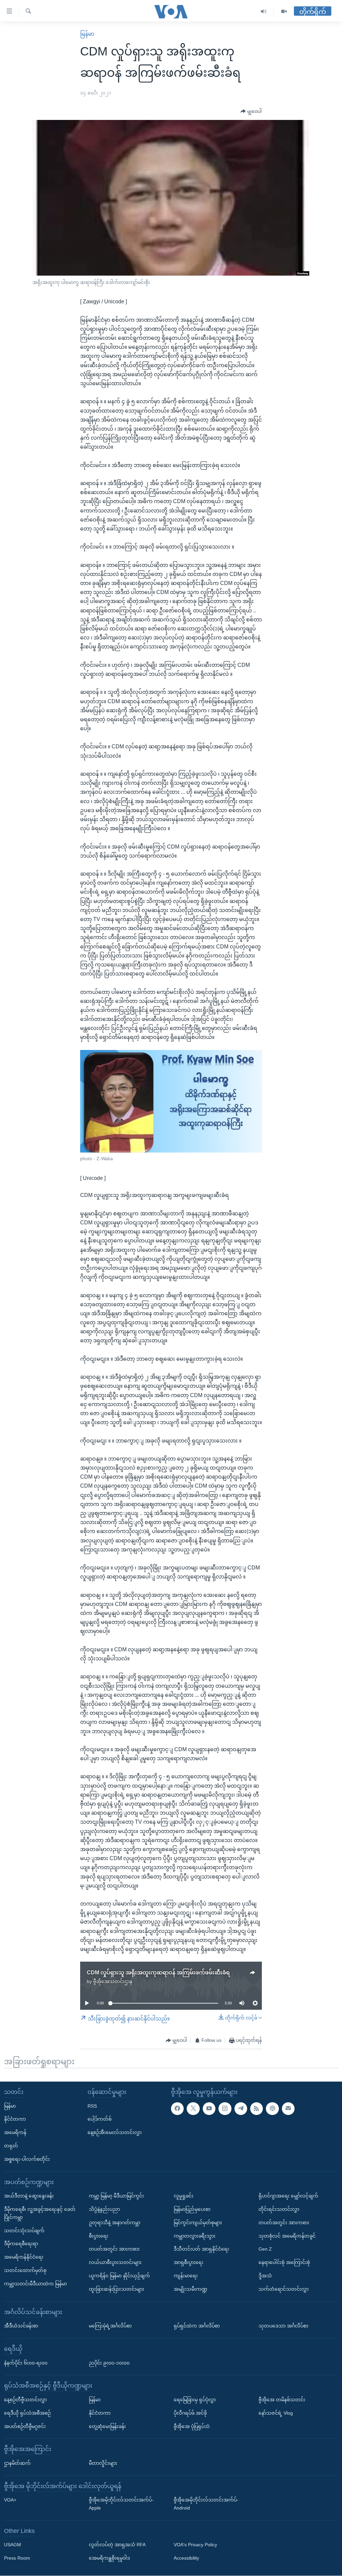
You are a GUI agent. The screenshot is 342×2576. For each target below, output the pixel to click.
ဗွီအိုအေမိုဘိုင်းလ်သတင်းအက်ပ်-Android (206, 2504)
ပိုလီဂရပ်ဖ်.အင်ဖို (190, 2413)
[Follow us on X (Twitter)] (193, 2109)
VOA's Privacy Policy (195, 2545)
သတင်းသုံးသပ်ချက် (24, 2231)
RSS (92, 2106)
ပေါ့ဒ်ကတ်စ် (100, 2119)
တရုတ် (11, 2146)
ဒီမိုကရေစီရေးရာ (21, 2244)
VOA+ (10, 2500)
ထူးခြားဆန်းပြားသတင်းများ (117, 2289)
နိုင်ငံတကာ (15, 2119)
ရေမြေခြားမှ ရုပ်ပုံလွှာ (195, 2400)
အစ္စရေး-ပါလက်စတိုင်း (27, 2159)
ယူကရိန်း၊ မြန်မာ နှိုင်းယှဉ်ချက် (119, 2276)
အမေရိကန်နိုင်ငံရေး (24, 2257)
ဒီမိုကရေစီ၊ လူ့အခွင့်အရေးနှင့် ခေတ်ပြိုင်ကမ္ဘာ (40, 2213)
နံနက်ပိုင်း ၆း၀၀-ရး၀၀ (26, 2363)
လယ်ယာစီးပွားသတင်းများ (115, 2262)
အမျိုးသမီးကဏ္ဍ (191, 2289)
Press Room (17, 2558)
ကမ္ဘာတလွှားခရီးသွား (195, 2236)
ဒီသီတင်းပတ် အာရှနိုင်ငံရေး (201, 2249)
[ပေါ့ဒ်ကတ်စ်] (272, 2109)
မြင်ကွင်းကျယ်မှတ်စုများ (198, 2223)
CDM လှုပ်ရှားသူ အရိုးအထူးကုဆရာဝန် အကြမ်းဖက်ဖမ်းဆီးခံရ (158, 1973)
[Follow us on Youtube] (209, 2109)
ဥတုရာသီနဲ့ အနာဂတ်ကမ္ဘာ (115, 2223)
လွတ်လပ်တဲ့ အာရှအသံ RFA (117, 2545)
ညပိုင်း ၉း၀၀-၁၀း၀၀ (109, 2363)
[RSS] (256, 2109)
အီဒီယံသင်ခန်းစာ (21, 2326)
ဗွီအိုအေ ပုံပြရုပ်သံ (192, 2426)
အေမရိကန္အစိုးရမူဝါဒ (109, 2558)
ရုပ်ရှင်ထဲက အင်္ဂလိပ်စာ (197, 2326)
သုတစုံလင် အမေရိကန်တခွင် (287, 2236)
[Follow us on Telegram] (241, 2109)
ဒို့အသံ (265, 2276)
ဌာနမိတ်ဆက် (17, 2463)
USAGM (13, 2545)
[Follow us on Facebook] (177, 2109)
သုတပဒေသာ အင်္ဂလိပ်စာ (283, 2326)
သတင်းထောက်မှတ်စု (25, 2270)
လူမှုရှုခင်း (184, 2196)
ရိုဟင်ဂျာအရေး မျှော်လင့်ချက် (288, 2196)
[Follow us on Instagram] (225, 2109)
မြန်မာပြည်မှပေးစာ (192, 2209)
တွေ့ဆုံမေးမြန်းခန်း (107, 2426)
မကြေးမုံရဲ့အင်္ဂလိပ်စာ (110, 2326)
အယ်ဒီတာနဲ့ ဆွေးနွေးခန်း (29, 2196)
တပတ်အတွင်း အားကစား (114, 2249)
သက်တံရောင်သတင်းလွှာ (284, 2289)
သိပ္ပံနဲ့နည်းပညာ (104, 2209)
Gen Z (265, 2249)
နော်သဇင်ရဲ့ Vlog (276, 2413)
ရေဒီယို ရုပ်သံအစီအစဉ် (27, 2413)
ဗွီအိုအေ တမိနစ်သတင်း (282, 2400)
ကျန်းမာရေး (186, 2276)
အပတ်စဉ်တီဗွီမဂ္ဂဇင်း (25, 2426)
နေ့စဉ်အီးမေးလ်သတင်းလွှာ (115, 2132)
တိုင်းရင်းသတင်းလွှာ (279, 2209)
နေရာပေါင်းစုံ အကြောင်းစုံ (284, 2262)
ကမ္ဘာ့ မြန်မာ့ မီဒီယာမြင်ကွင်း (116, 2196)
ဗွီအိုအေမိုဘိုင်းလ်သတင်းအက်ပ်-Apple (121, 2504)
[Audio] (264, 12)
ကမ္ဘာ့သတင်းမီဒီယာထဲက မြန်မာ (35, 2284)
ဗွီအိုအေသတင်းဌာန (113, 1981)
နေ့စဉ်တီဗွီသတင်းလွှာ (25, 2400)
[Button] (251, 112)
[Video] (284, 12)
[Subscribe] (288, 2109)
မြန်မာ (87, 34)
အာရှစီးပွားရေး (189, 2262)
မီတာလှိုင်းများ (103, 2463)
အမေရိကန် (15, 2132)
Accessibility (186, 2558)
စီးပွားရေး (99, 2236)
